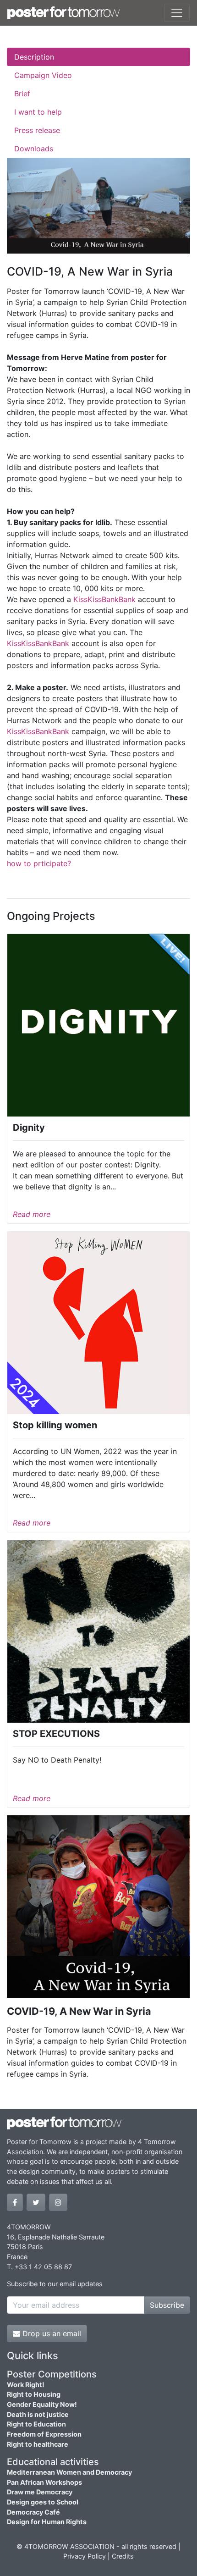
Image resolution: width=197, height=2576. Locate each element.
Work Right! (26, 2385)
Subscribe (167, 2305)
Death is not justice (38, 2414)
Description (34, 57)
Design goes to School (43, 2502)
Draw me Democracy (40, 2492)
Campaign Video (43, 75)
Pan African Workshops (44, 2482)
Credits (123, 2556)
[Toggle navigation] (177, 13)
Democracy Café (33, 2512)
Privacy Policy (85, 2556)
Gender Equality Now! (42, 2404)
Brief (22, 94)
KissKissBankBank (104, 599)
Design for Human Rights (47, 2522)
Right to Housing (34, 2394)
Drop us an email (51, 2333)
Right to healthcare (38, 2444)
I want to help (38, 112)
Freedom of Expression (44, 2434)
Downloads (34, 149)
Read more (32, 1214)
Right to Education (36, 2424)
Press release (37, 130)
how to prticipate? (39, 863)
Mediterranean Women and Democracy (69, 2472)
